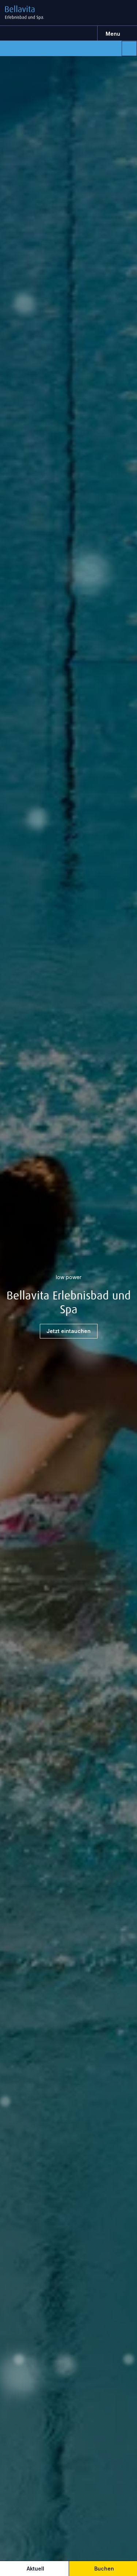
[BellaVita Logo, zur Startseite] (30, 13)
